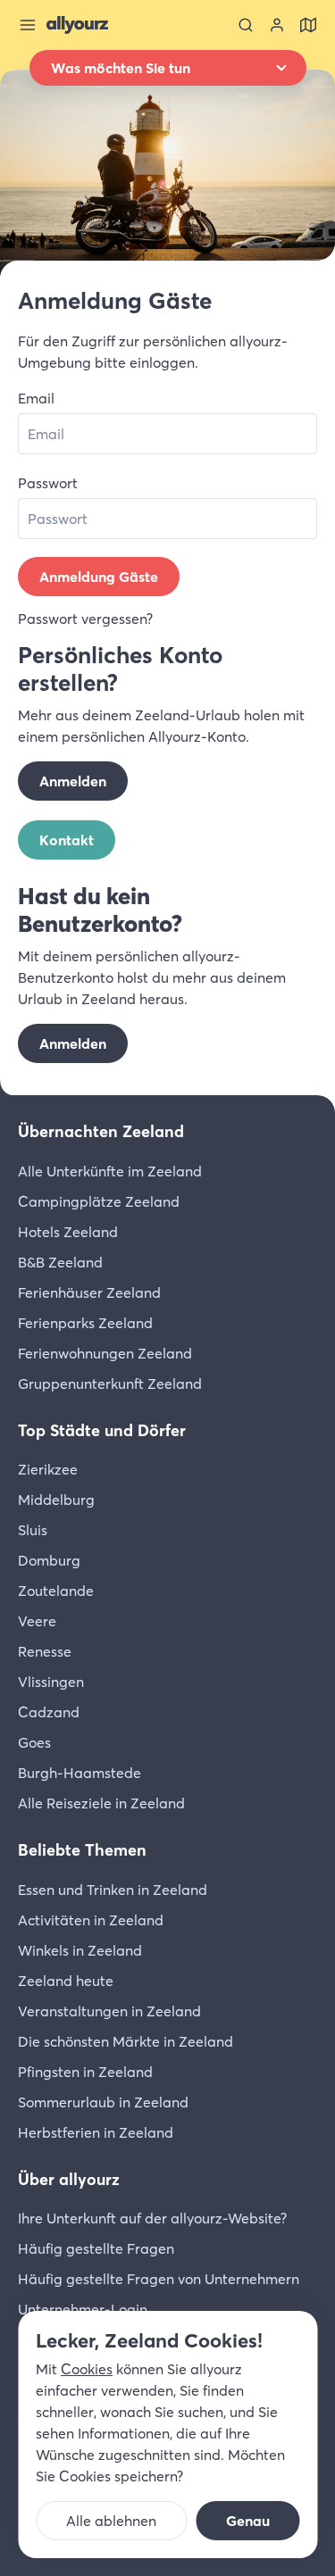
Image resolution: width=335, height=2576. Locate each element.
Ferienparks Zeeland (85, 1323)
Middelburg (56, 1500)
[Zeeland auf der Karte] (308, 25)
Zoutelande (56, 1591)
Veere (37, 1621)
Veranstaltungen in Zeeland (109, 2011)
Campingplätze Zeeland (99, 1201)
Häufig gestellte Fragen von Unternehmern (159, 2279)
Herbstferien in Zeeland (96, 2132)
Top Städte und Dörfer (102, 1430)
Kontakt (67, 840)
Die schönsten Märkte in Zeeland (126, 2041)
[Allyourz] (77, 25)
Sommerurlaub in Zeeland (103, 2102)
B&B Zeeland (60, 1262)
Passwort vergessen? (85, 619)
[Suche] (246, 25)
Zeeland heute (66, 1981)
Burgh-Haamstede (80, 1773)
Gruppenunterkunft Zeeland (110, 1384)
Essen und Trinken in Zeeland (113, 1890)
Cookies (87, 2369)
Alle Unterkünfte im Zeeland (110, 1171)
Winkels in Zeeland (80, 1950)
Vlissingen (51, 1682)
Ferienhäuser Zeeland (89, 1292)
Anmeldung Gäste (99, 577)
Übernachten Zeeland (101, 1131)
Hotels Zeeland (68, 1232)
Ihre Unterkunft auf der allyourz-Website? (152, 2218)
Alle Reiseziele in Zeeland (101, 1803)
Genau (248, 2521)
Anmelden (73, 781)
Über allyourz (69, 2179)
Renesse (45, 1651)
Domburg (49, 1560)
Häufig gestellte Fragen (96, 2248)
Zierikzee (48, 1469)
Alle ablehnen (111, 2521)
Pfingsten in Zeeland (85, 2072)
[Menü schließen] (28, 25)
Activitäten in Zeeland (91, 1920)
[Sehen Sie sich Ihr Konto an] (277, 25)
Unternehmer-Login (83, 2309)
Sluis (33, 1530)
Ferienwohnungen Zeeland (105, 1353)
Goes (34, 1742)
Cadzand (49, 1712)
